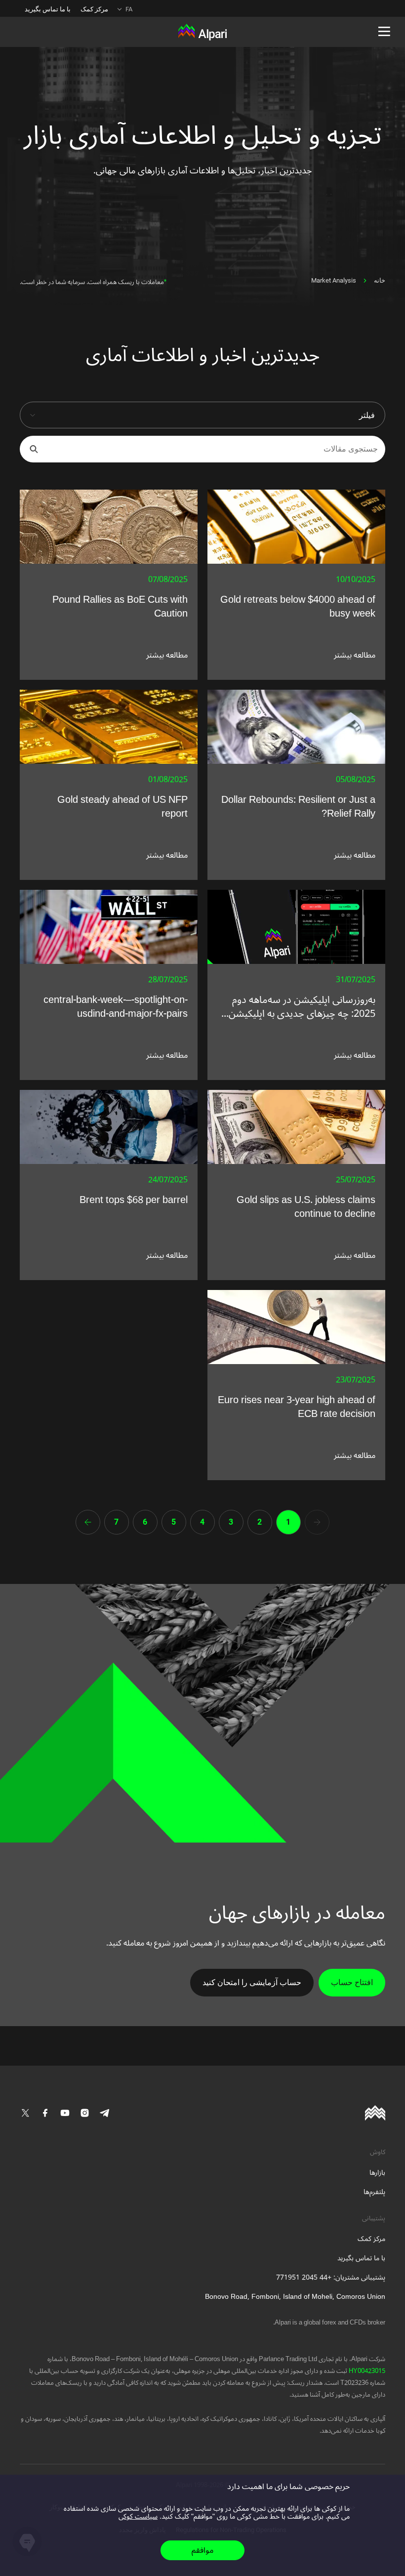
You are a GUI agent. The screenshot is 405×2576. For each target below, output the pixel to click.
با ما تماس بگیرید (48, 9)
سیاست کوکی (138, 2516)
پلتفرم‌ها (374, 2192)
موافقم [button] (202, 2550)
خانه (380, 280)
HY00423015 (366, 2371)
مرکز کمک (94, 9)
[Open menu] (384, 32)
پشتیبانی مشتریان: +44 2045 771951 (331, 2277)
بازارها (377, 2173)
